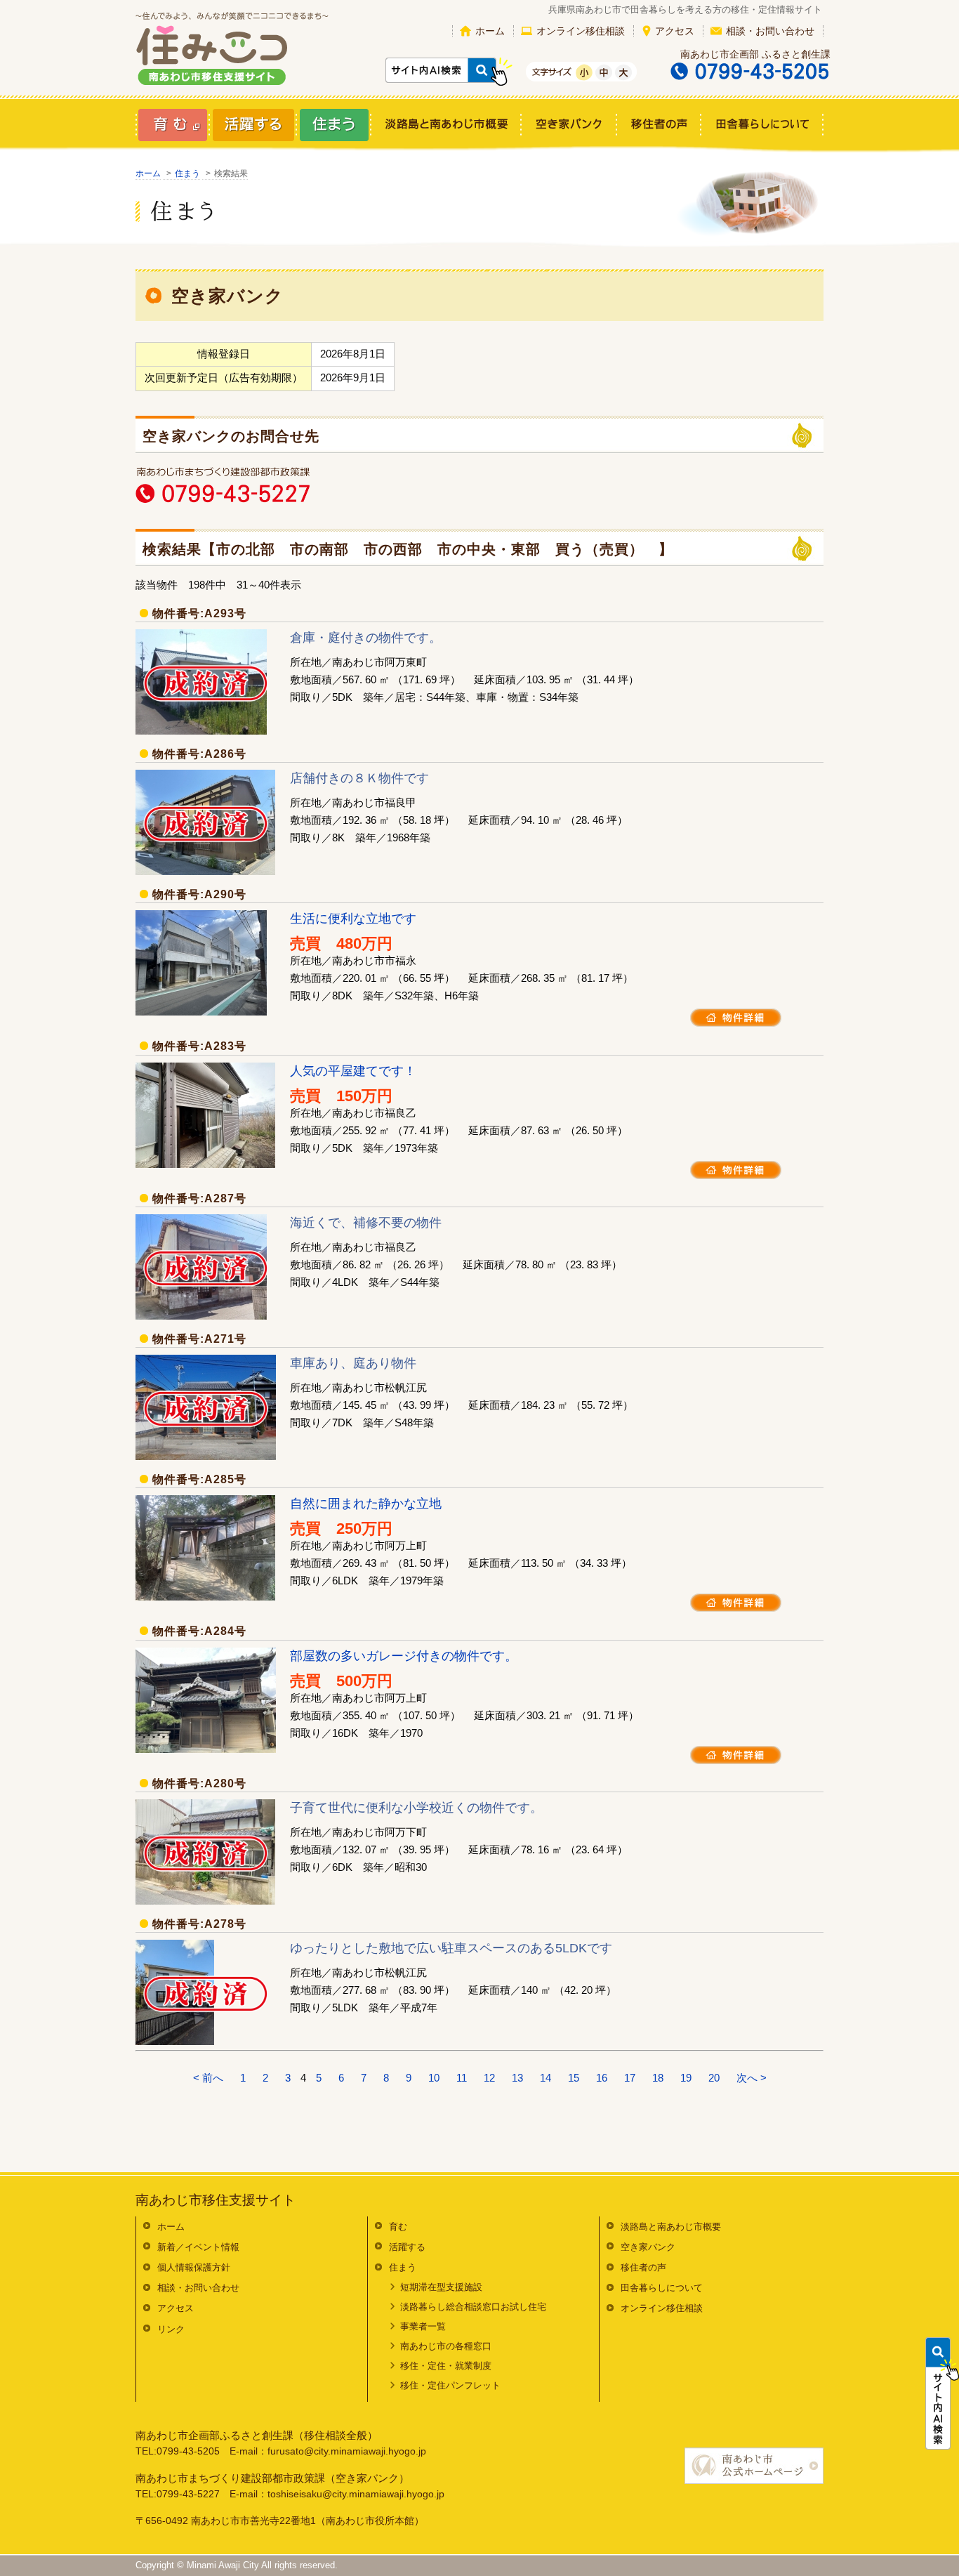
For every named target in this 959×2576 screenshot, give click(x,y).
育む (398, 2227)
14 (545, 2078)
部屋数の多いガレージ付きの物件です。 (404, 1656)
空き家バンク (648, 2247)
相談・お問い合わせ (770, 31)
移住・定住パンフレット (450, 2385)
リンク (171, 2329)
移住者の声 (643, 2267)
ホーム (490, 31)
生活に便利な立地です (353, 919)
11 (462, 2078)
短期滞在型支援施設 (441, 2287)
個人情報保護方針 (194, 2267)
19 (686, 2078)
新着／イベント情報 (198, 2247)
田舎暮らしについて (662, 2288)
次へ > (752, 2078)
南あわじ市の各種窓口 (446, 2346)
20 (714, 2078)
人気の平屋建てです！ (353, 1071)
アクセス (675, 31)
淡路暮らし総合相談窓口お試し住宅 (473, 2307)
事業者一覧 (423, 2326)
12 (489, 2078)
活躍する (407, 2247)
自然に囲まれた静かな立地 (366, 1504)
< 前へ (208, 2078)
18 (658, 2078)
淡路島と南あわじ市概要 (671, 2227)
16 (602, 2078)
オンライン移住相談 (581, 31)
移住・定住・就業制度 (446, 2366)
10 (434, 2078)
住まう (187, 173)
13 (517, 2078)
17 (630, 2078)
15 (574, 2078)
